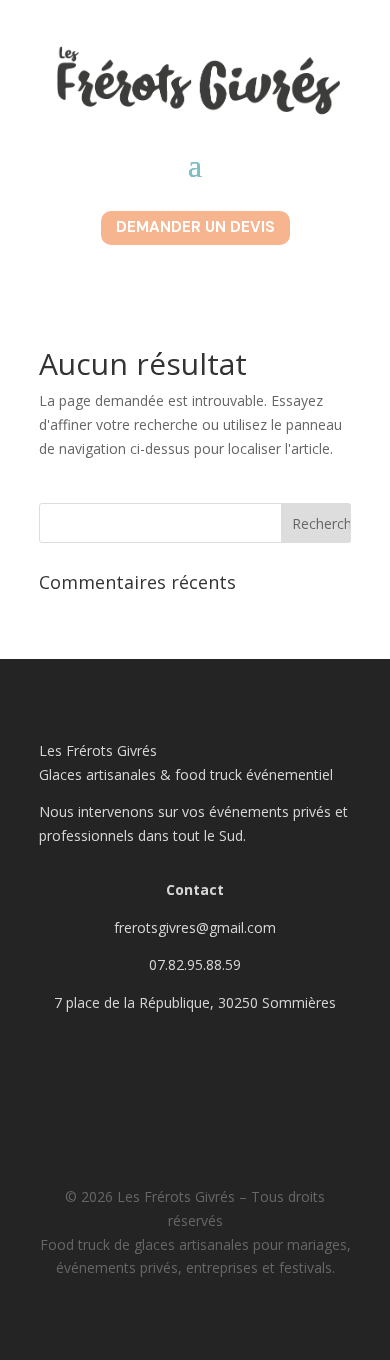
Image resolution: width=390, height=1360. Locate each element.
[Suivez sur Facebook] (133, 1072)
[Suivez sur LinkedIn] (257, 1072)
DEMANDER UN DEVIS (195, 227)
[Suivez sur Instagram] (195, 1072)
